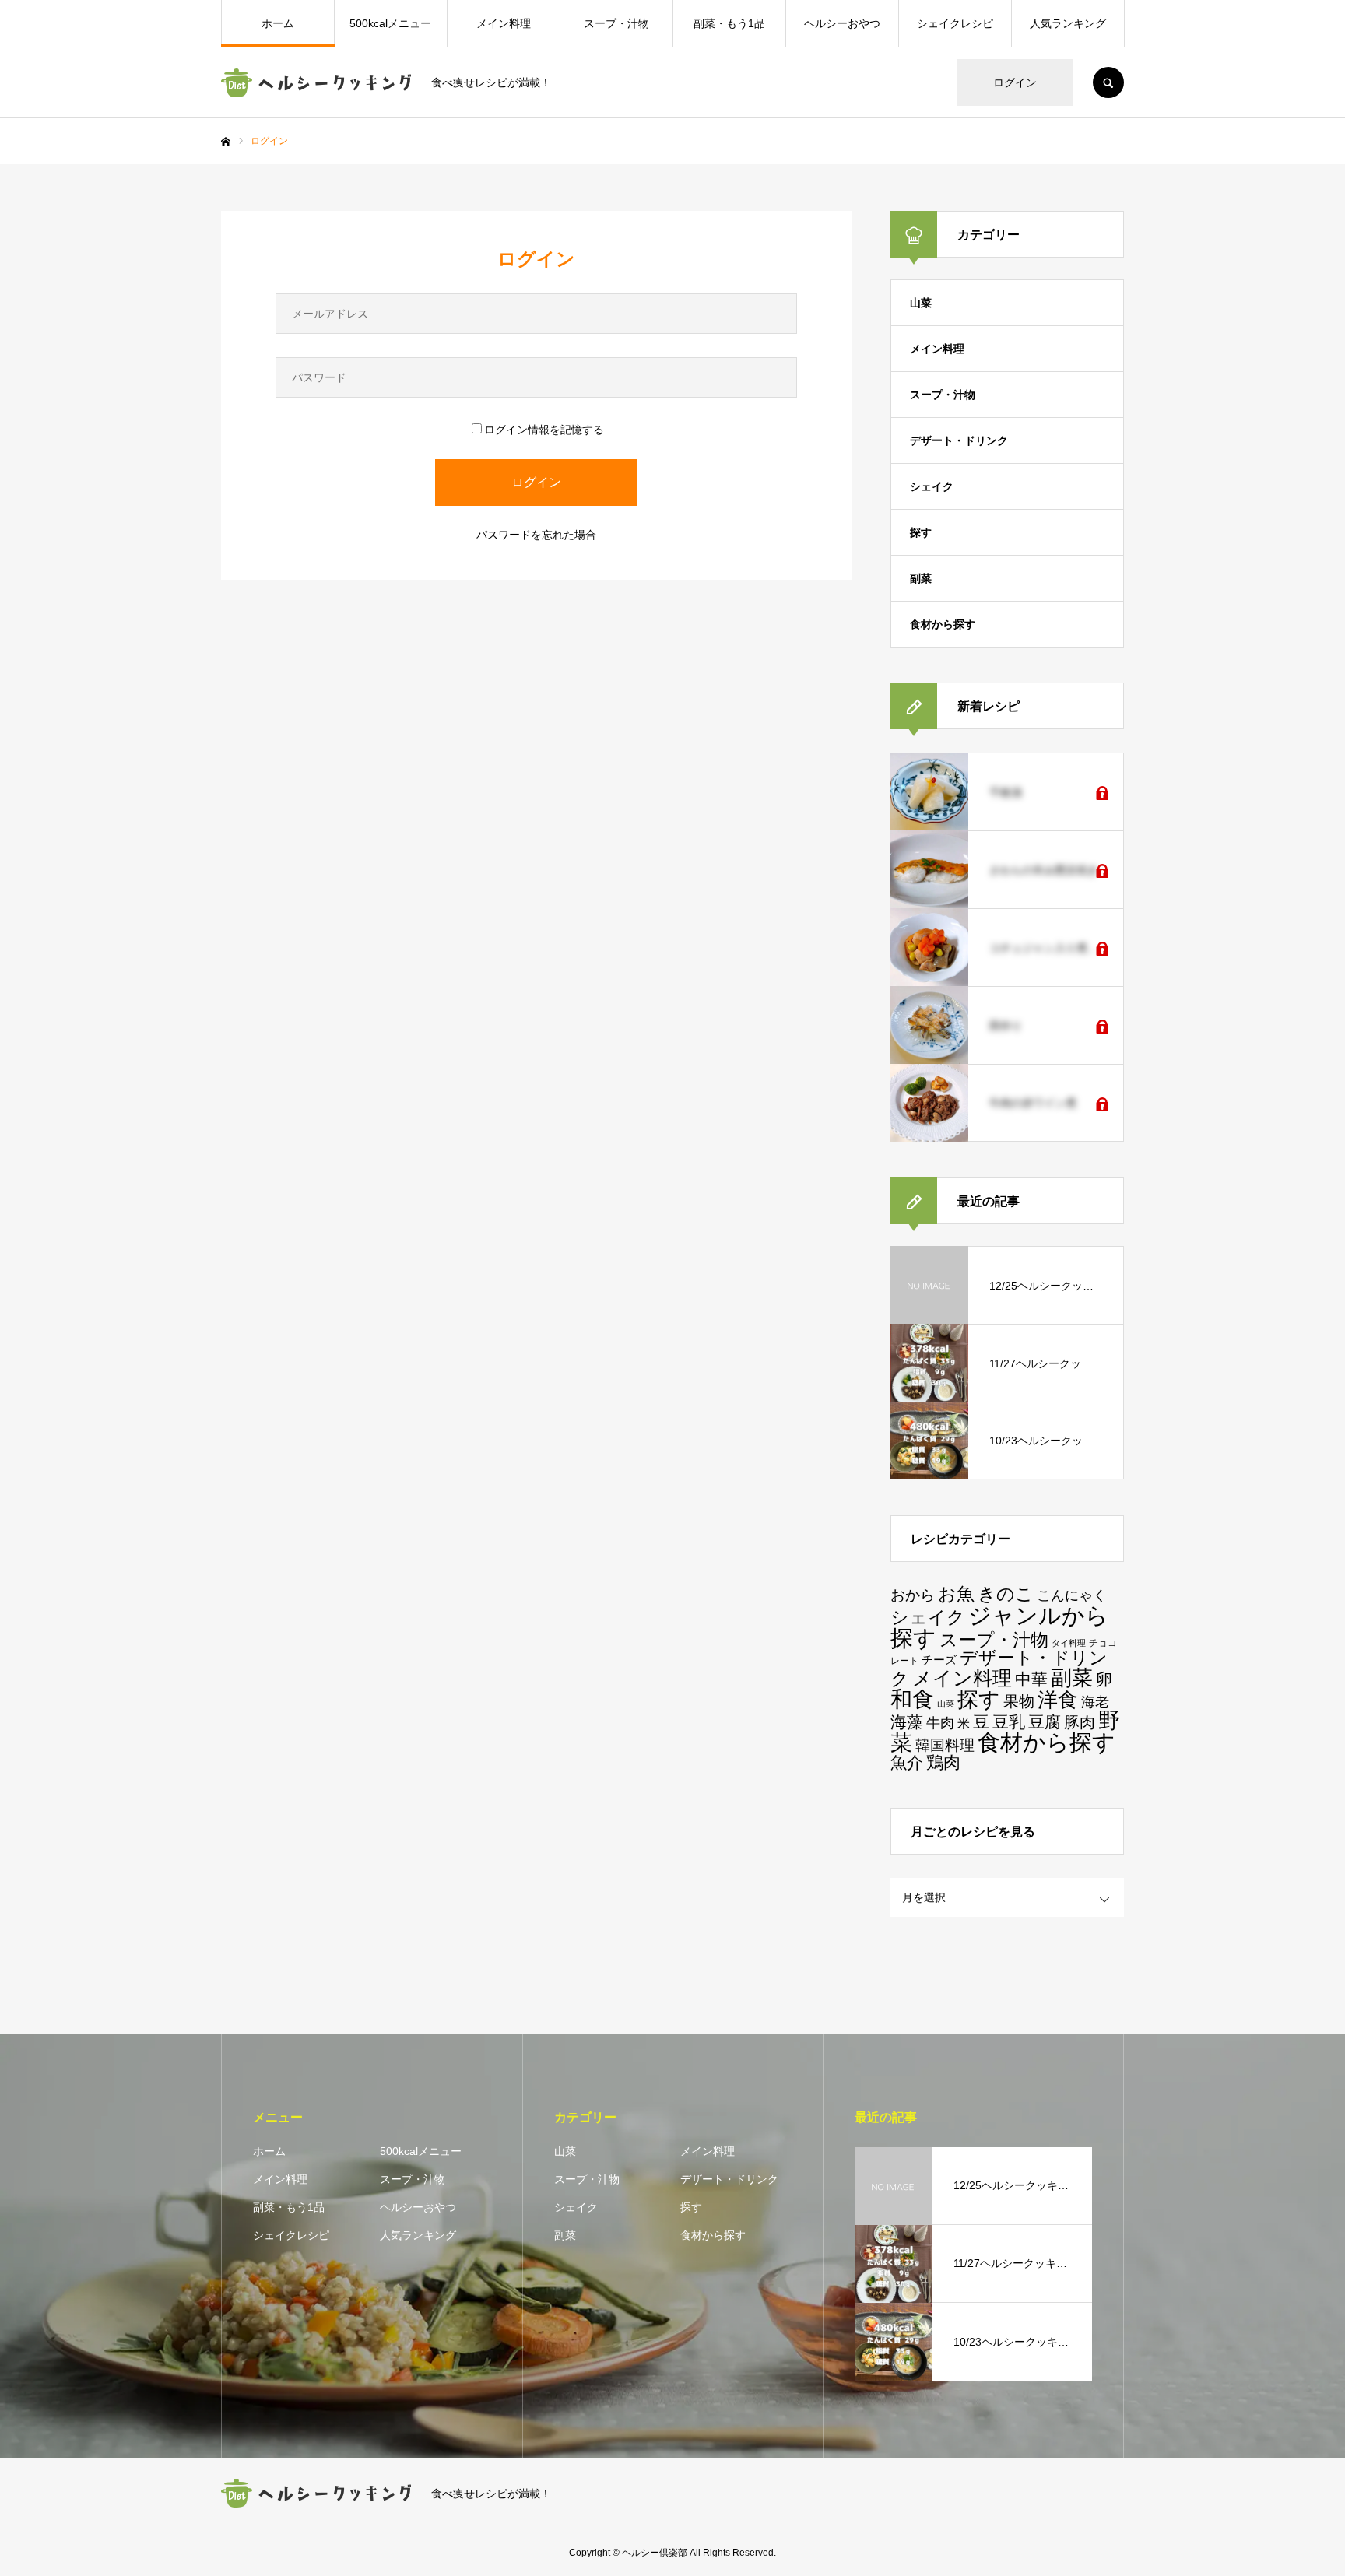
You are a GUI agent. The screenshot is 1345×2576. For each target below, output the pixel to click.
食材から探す (943, 624)
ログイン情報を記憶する (544, 430)
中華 (1031, 1679)
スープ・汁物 (616, 23)
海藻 (907, 1722)
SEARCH (1108, 82)
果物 (1019, 1701)
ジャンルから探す (999, 1627)
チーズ (939, 1660)
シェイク (932, 486)
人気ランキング (1068, 23)
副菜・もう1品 (729, 23)
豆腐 (1045, 1722)
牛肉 (940, 1723)
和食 (912, 1699)
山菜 (921, 303)
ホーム (278, 23)
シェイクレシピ (955, 23)
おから (913, 1595)
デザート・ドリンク (959, 440)
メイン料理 (504, 23)
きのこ (1006, 1594)
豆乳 (1009, 1722)
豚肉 (1080, 1722)
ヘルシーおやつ (842, 23)
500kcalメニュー (390, 23)
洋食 (1058, 1700)
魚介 (907, 1763)
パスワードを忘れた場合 (536, 535)
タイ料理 (1069, 1643)
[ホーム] (226, 142)
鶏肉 (943, 1762)
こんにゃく (1072, 1595)
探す (921, 532)
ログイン (1015, 82)
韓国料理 (945, 1745)
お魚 (956, 1594)
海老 (1095, 1702)
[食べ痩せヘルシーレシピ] (316, 83)
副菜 (921, 578)
